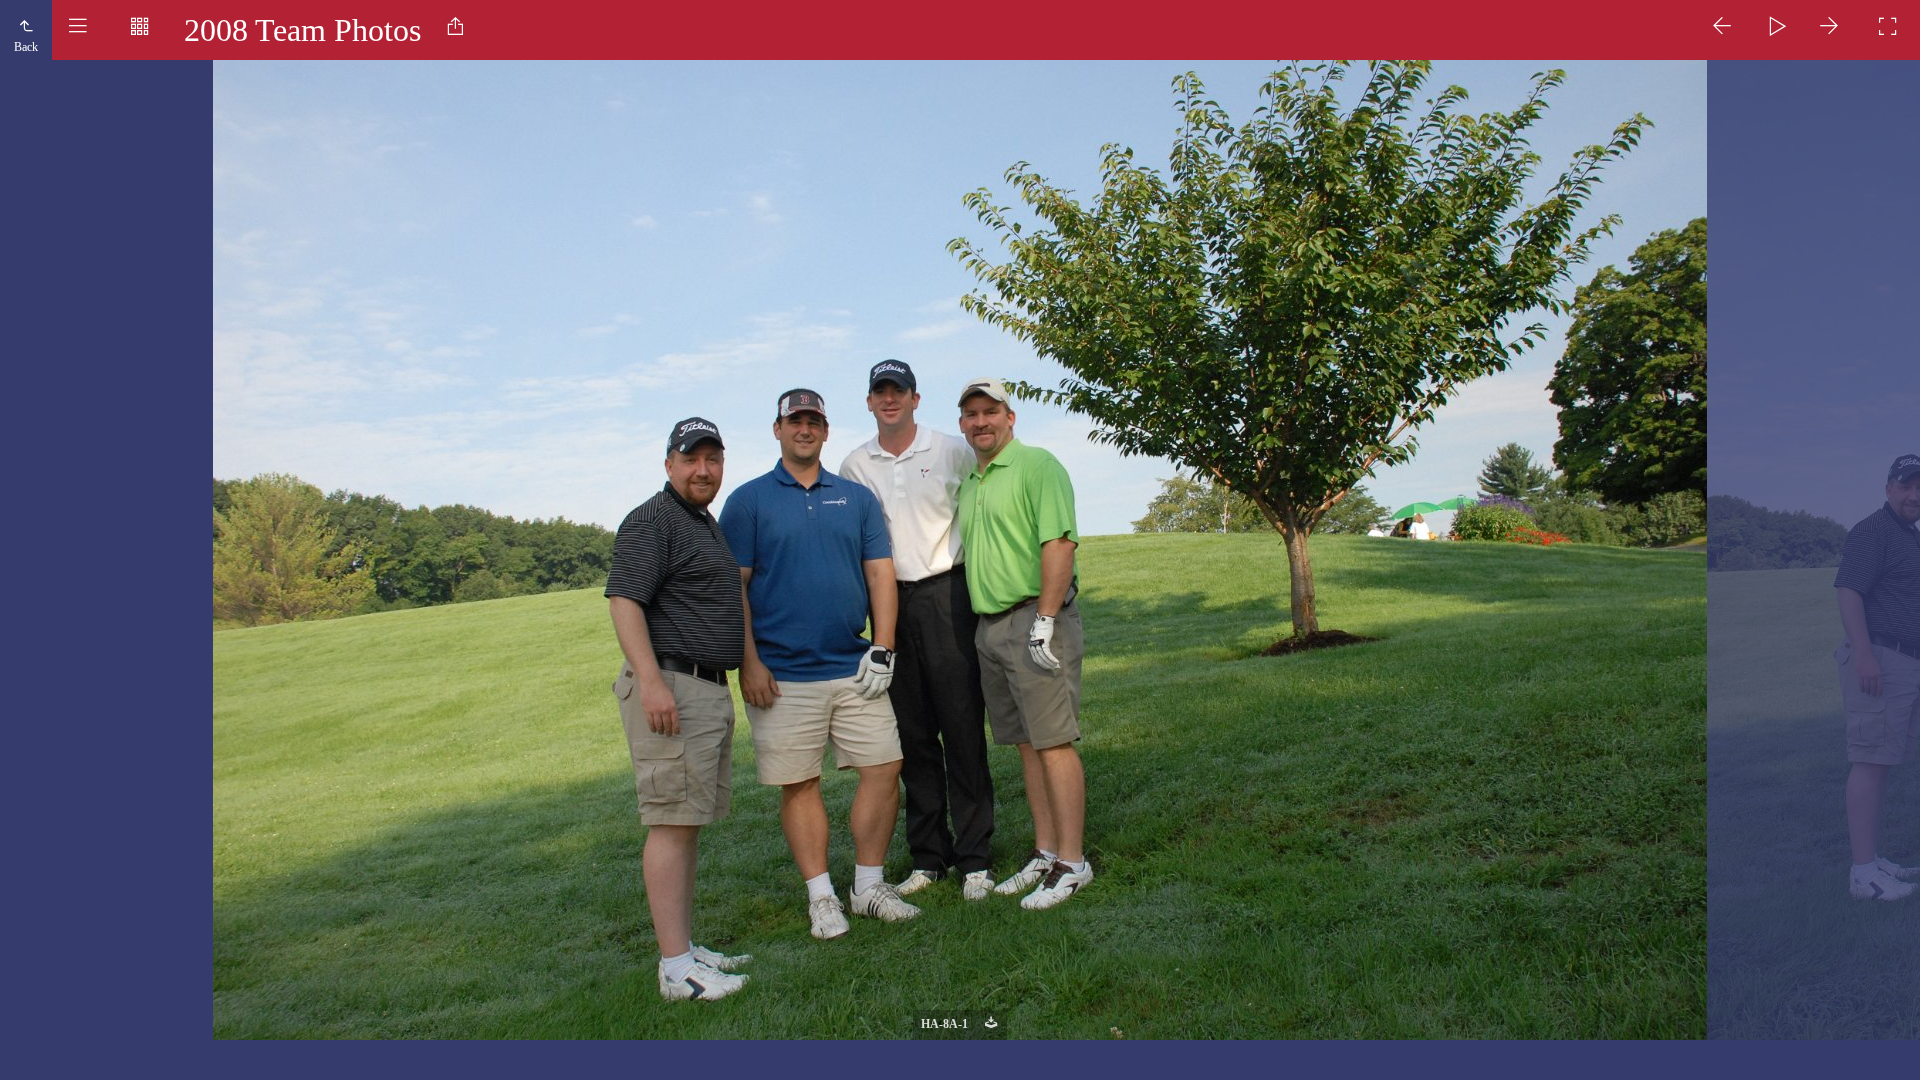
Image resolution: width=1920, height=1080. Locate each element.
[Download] (991, 1025)
